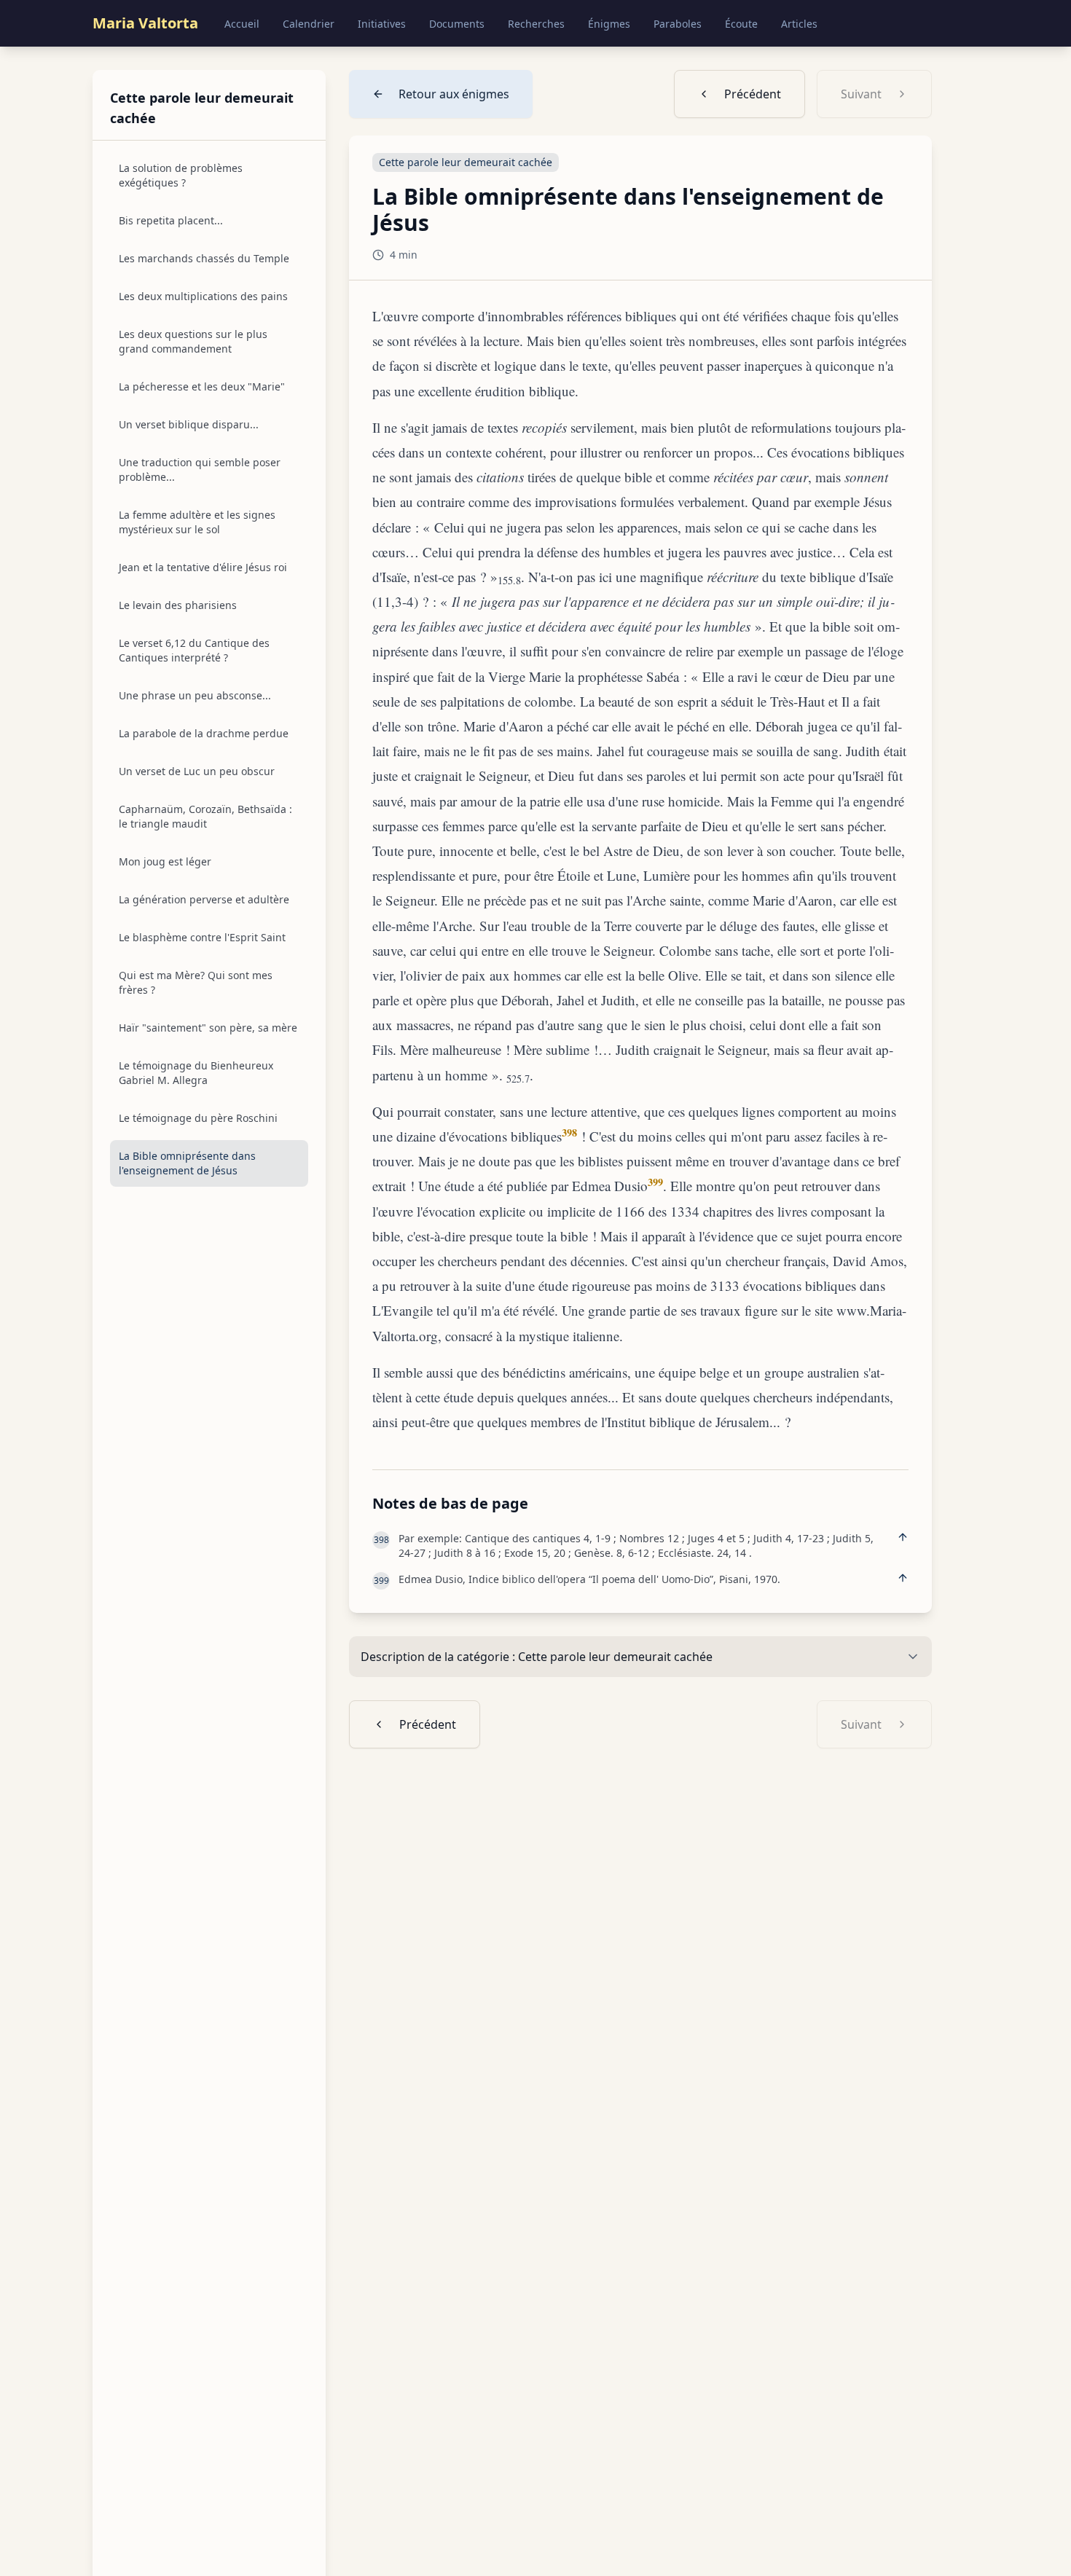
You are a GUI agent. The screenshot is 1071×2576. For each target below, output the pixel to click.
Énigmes (609, 24)
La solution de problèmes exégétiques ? (181, 175)
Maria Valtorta (145, 23)
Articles (799, 24)
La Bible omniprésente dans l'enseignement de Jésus (187, 1163)
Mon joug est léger (165, 861)
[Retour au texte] (903, 1537)
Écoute (741, 24)
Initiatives (382, 24)
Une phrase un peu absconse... (195, 695)
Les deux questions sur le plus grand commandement (193, 341)
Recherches (536, 24)
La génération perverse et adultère (204, 899)
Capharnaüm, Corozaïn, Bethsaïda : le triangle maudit (205, 816)
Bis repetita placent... (171, 220)
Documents (457, 24)
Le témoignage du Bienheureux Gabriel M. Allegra (196, 1073)
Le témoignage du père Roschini (198, 1118)
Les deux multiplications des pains (203, 296)
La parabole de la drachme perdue (204, 733)
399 (655, 1182)
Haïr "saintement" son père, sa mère (208, 1028)
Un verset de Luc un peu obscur (197, 771)
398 (569, 1132)
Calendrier (309, 24)
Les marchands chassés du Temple (204, 258)
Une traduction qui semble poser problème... (200, 470)
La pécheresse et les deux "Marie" (202, 386)
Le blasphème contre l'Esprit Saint (202, 937)
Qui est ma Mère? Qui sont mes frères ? (196, 982)
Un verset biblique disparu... (189, 424)
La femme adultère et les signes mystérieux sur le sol (197, 522)
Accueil (242, 24)
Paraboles (678, 24)
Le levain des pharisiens (178, 605)
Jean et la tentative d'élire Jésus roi (203, 567)
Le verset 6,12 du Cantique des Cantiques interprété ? (194, 650)
